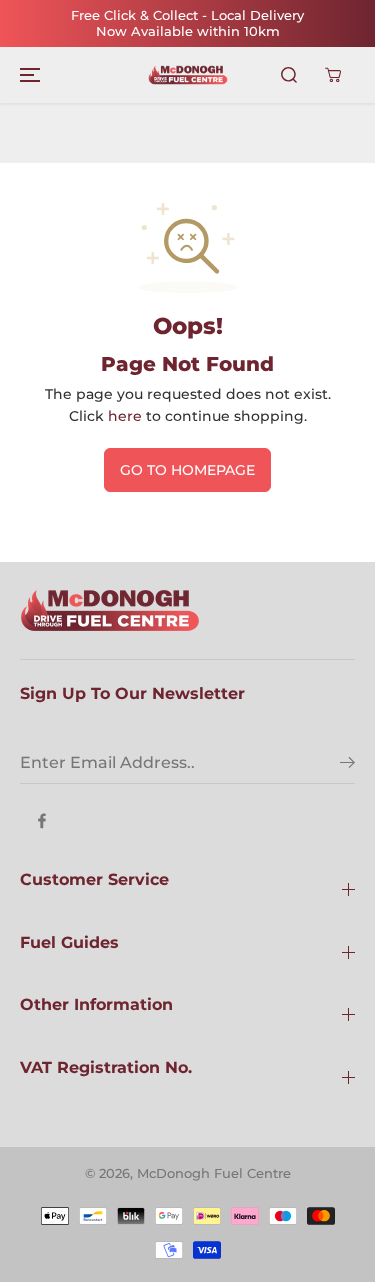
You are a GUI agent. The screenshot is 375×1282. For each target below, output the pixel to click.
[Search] (289, 75)
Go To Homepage (187, 470)
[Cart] (333, 75)
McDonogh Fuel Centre (214, 1173)
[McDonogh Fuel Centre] (188, 75)
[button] (27, 75)
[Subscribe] (347, 765)
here (125, 416)
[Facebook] (42, 821)
